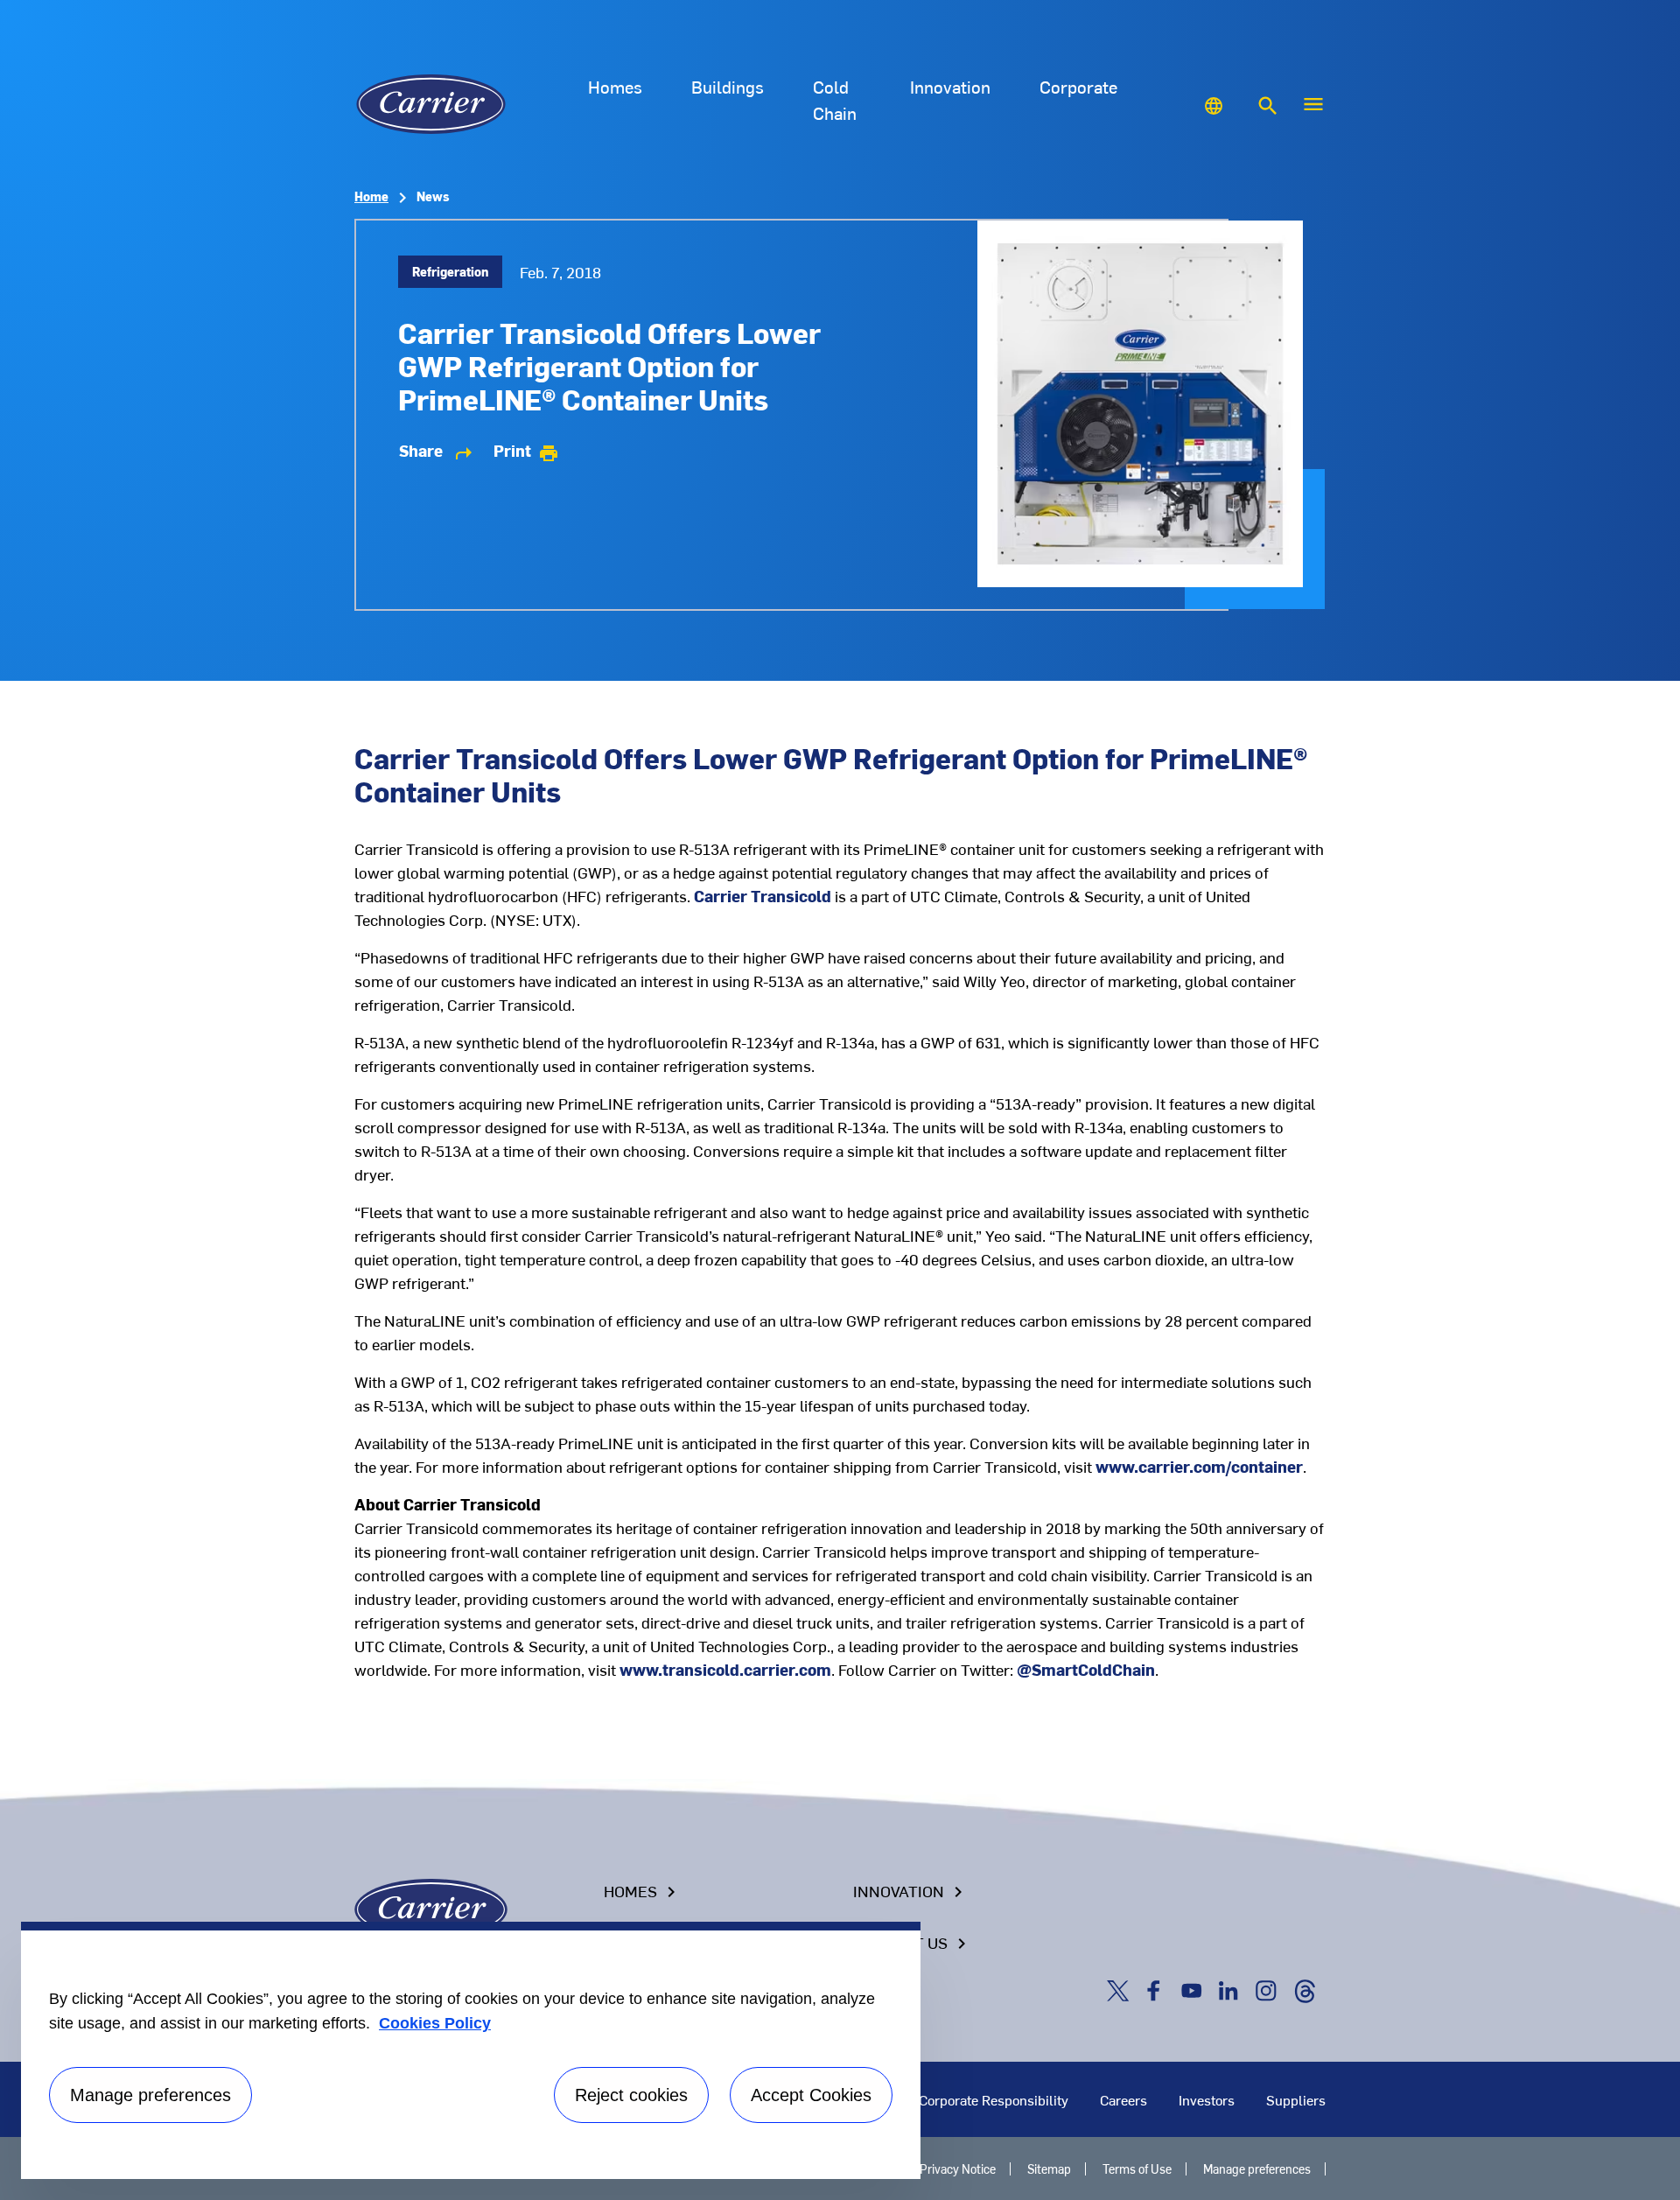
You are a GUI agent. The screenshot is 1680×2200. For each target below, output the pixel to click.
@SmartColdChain (1086, 1669)
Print (526, 451)
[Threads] (1305, 1989)
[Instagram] (1270, 1989)
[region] (471, 2050)
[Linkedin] (1232, 1989)
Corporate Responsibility (994, 2099)
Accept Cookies (811, 2095)
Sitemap (1049, 2169)
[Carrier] (431, 1906)
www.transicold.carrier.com (725, 1669)
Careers (1123, 2099)
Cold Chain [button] (835, 99)
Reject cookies (631, 2095)
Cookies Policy (435, 2023)
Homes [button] (615, 86)
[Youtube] (1195, 1989)
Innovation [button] (950, 86)
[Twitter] (1121, 1989)
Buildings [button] (728, 86)
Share (437, 451)
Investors (1207, 2099)
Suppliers (1296, 2099)
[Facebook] (1158, 1989)
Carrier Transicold (763, 896)
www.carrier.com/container (1199, 1466)
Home (371, 196)
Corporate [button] (1078, 86)
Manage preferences (1257, 2169)
